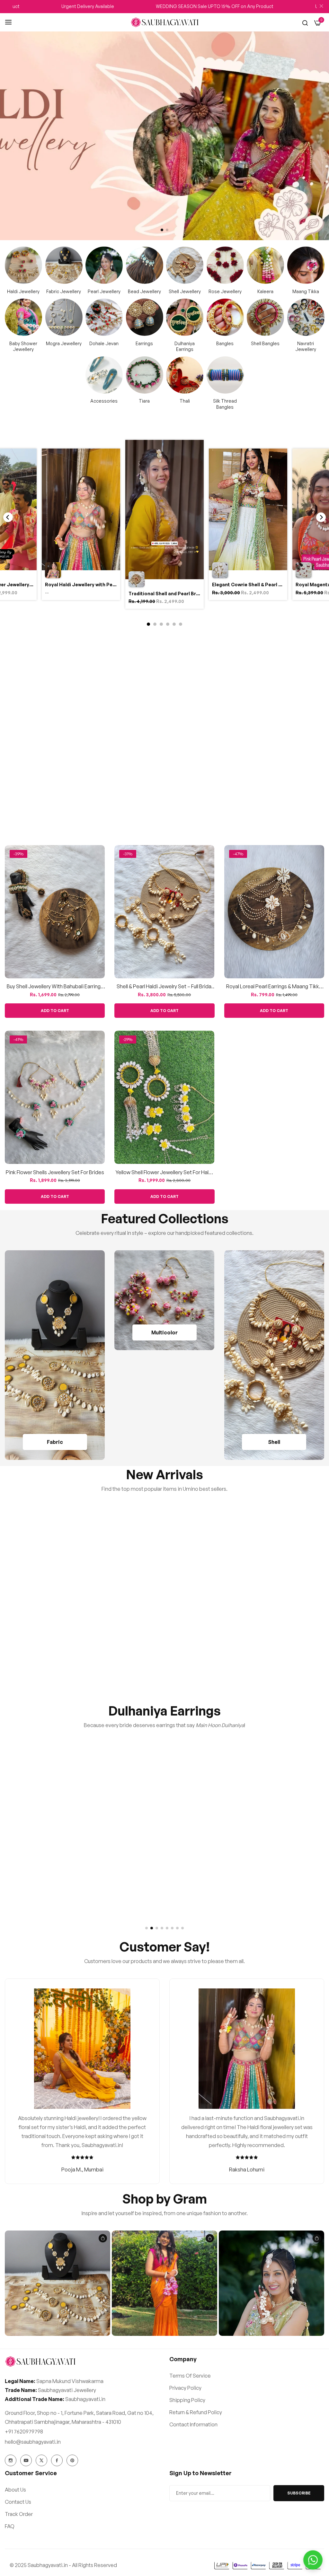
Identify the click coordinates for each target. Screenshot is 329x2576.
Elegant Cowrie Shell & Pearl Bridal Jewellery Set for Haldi (274, 801)
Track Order (19, 2514)
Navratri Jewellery (306, 346)
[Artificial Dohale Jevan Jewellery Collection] (104, 317)
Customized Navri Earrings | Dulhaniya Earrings (274, 1884)
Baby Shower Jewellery (23, 346)
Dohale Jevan (104, 343)
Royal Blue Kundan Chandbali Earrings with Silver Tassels (164, 1648)
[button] (162, 230)
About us (15, 2490)
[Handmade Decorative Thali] (185, 375)
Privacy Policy (185, 2388)
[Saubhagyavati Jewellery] (165, 22)
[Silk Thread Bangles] (225, 375)
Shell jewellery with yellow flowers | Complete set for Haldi (164, 801)
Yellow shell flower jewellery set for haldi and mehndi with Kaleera (164, 1172)
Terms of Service (190, 2376)
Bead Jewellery (144, 291)
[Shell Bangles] (265, 317)
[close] (321, 7)
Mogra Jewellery (64, 343)
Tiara (144, 401)
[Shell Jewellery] (185, 265)
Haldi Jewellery (23, 291)
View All (308, 638)
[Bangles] (225, 317)
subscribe (299, 2493)
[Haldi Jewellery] (23, 265)
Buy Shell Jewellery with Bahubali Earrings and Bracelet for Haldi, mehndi (55, 987)
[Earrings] (145, 317)
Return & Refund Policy (196, 2412)
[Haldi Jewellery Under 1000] (164, 1300)
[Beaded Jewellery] (145, 265)
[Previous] (8, 517)
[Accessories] (104, 375)
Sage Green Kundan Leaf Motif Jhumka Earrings (55, 1648)
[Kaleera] (265, 265)
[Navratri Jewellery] (306, 317)
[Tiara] (145, 375)
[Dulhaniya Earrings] (185, 317)
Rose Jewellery (225, 291)
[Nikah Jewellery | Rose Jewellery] (225, 265)
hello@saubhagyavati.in (33, 2442)
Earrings (144, 343)
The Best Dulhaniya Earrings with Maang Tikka (55, 1884)
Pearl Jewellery (104, 291)
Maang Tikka (306, 291)
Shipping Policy (187, 2400)
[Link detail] (11, 2460)
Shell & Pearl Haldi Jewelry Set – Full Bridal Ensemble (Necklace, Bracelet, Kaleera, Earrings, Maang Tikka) (164, 987)
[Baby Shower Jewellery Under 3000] (64, 317)
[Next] (321, 517)
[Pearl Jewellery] (104, 265)
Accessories (104, 401)
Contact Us (18, 2502)
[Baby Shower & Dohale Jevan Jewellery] (23, 317)
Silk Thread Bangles (225, 404)
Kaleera (265, 291)
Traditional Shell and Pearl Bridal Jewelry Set (55, 801)
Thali (185, 401)
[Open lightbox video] (164, 525)
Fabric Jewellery (64, 291)
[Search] (305, 22)
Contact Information (193, 2424)
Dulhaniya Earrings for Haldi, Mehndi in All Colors (164, 1884)
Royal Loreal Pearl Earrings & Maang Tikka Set (274, 987)
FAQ (10, 2526)
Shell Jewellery (185, 291)
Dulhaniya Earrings (185, 346)
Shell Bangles (265, 343)
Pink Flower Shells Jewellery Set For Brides (55, 1172)
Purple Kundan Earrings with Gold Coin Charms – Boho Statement (274, 1648)
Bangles (225, 343)
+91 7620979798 (24, 2432)
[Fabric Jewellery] (64, 265)
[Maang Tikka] (306, 265)
